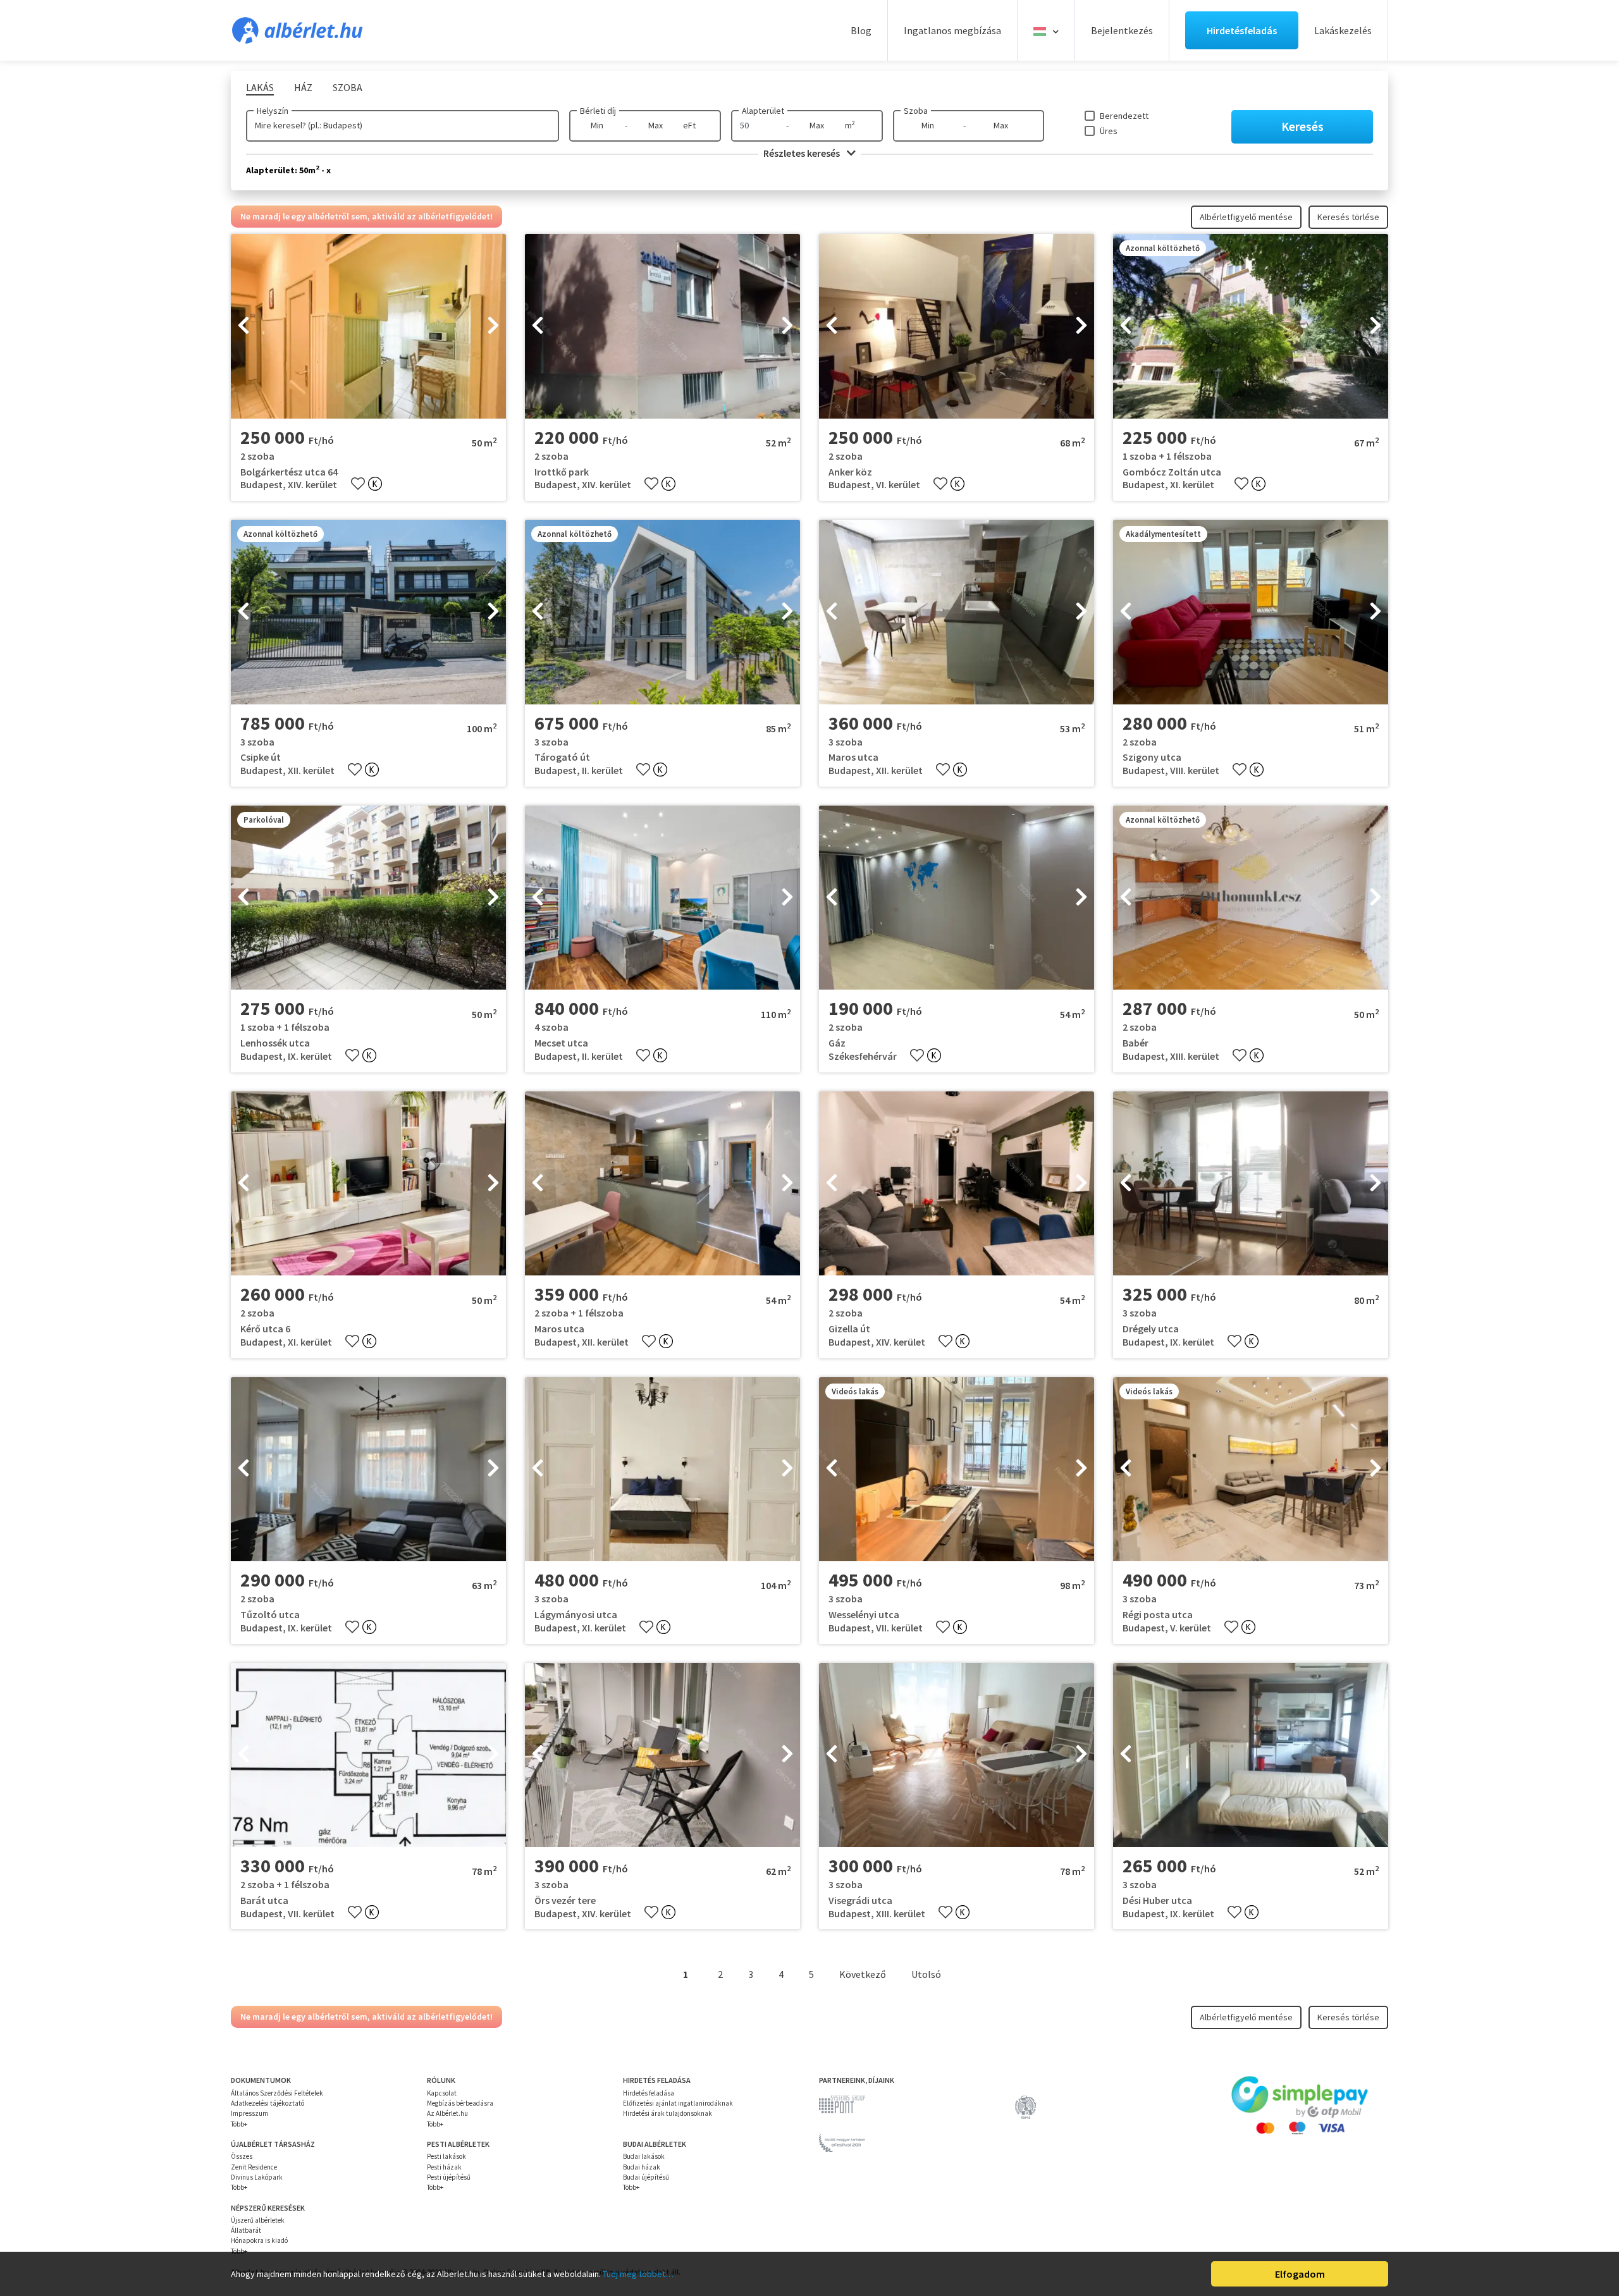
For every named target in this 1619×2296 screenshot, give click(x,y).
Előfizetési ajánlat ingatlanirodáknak (678, 2103)
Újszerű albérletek (258, 2220)
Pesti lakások (446, 2156)
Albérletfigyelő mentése (1246, 217)
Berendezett (1124, 116)
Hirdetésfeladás (1242, 30)
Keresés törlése (1348, 217)
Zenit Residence (254, 2167)
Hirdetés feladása (649, 2093)
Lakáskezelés (1343, 30)
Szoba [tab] (348, 87)
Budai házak (642, 2167)
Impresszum (249, 2113)
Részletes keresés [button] (803, 153)
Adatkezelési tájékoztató (268, 2103)
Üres (1109, 131)
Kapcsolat (442, 2093)
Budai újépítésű (646, 2177)
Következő (863, 1974)
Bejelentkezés (1122, 30)
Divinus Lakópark (257, 2177)
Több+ (239, 2124)
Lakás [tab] (260, 87)
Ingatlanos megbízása (952, 30)
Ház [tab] (303, 87)
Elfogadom (1300, 2274)
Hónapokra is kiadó (259, 2240)
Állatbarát (246, 2230)
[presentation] (243, 326)
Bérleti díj (598, 111)
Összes (242, 2156)
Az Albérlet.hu (447, 2113)
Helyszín (273, 111)
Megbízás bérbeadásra (460, 2103)
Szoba (916, 111)
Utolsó (926, 1974)
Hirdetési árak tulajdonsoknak (668, 2113)
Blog (861, 30)
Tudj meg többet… (638, 2274)
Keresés (1302, 126)
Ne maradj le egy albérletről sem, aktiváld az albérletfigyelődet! (366, 216)
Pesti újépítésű (449, 2177)
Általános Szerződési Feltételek (277, 2093)
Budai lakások (644, 2156)
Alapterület (763, 111)
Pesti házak (444, 2167)
